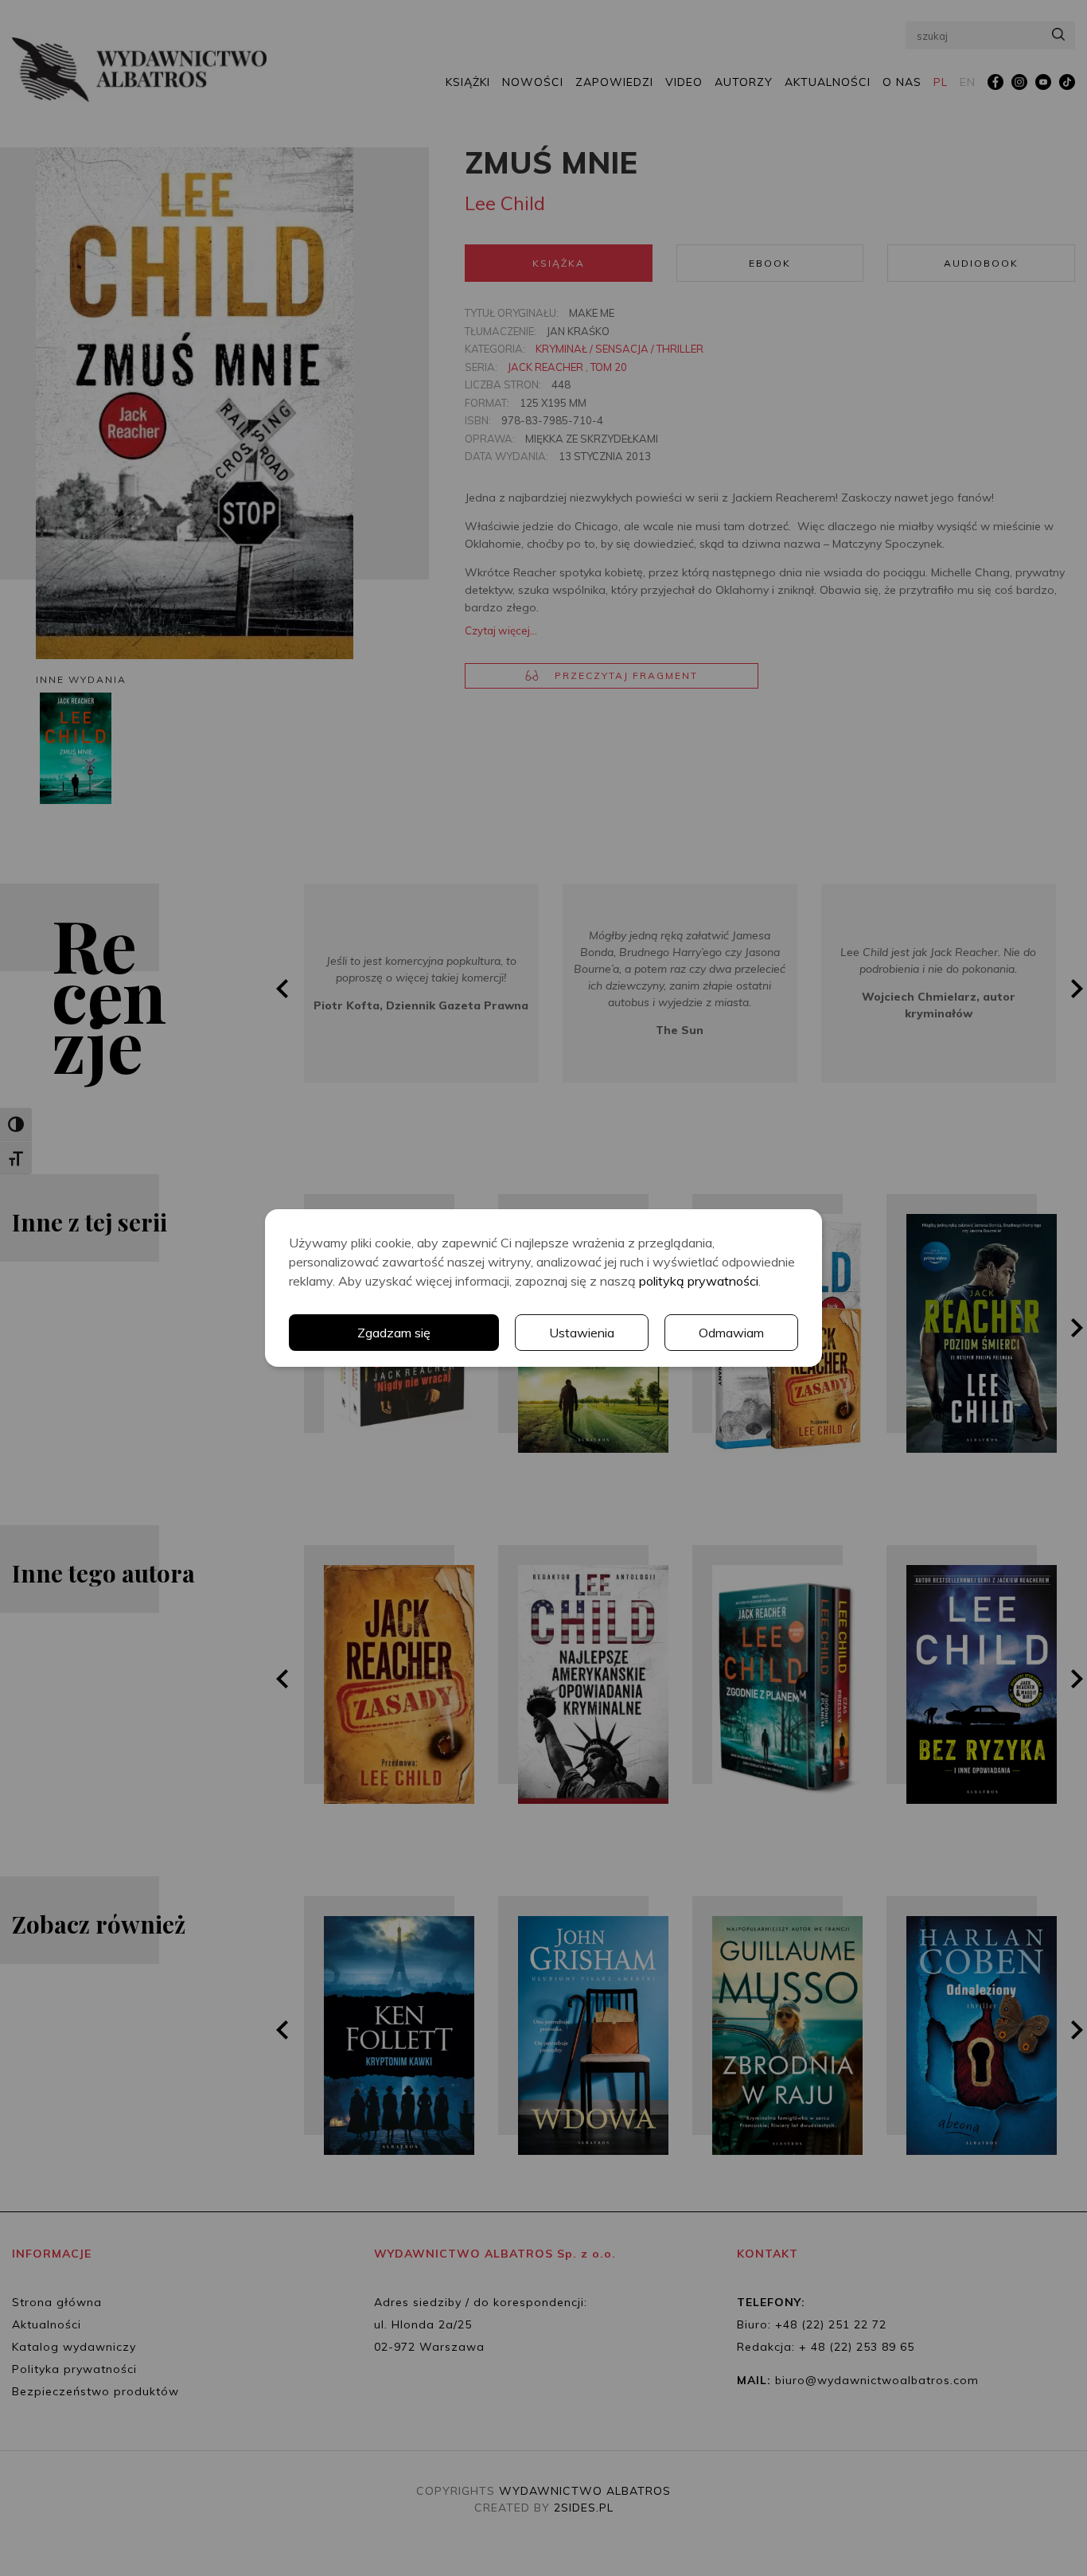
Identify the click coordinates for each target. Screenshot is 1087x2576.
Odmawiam (731, 1333)
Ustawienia (582, 1333)
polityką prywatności (699, 1281)
